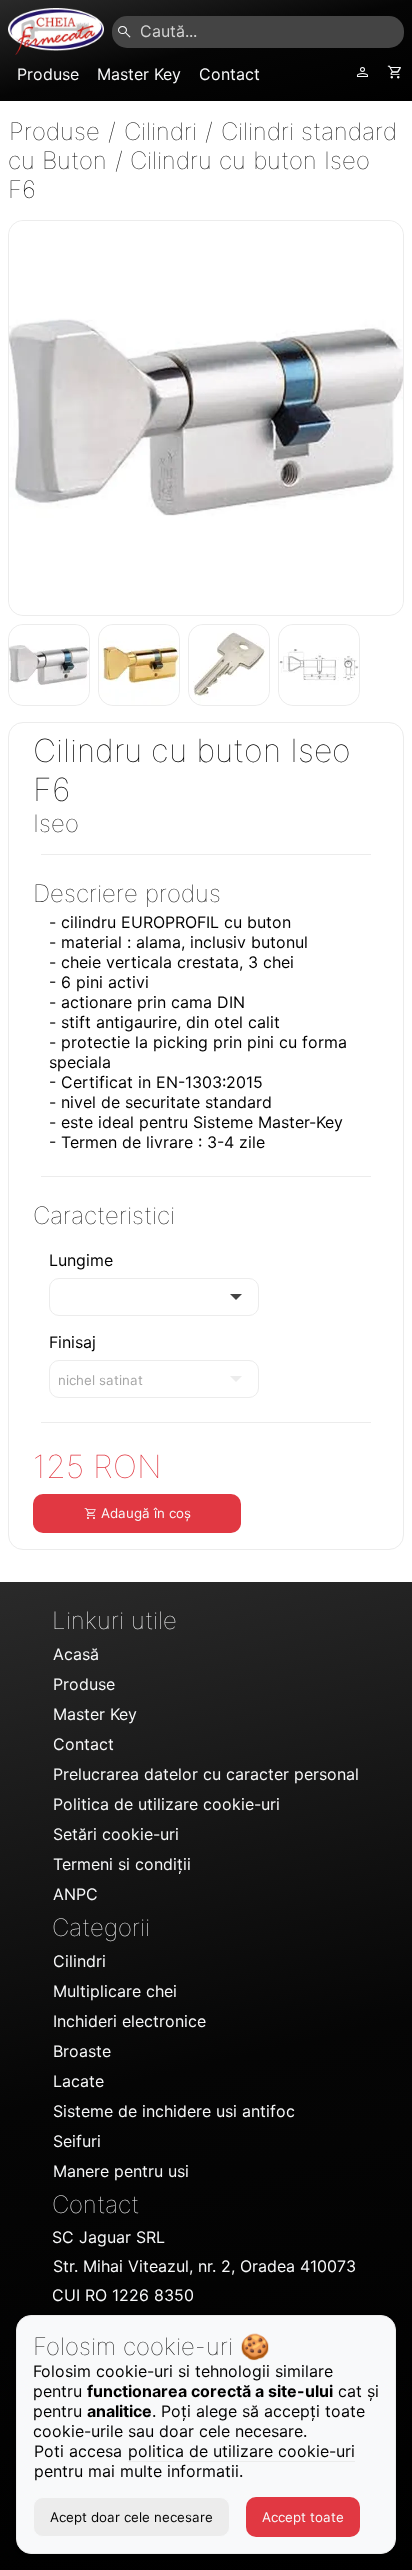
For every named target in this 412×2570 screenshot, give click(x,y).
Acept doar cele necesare (131, 2517)
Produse (58, 131)
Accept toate (303, 2517)
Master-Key (300, 1122)
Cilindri (164, 131)
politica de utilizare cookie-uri (241, 2451)
